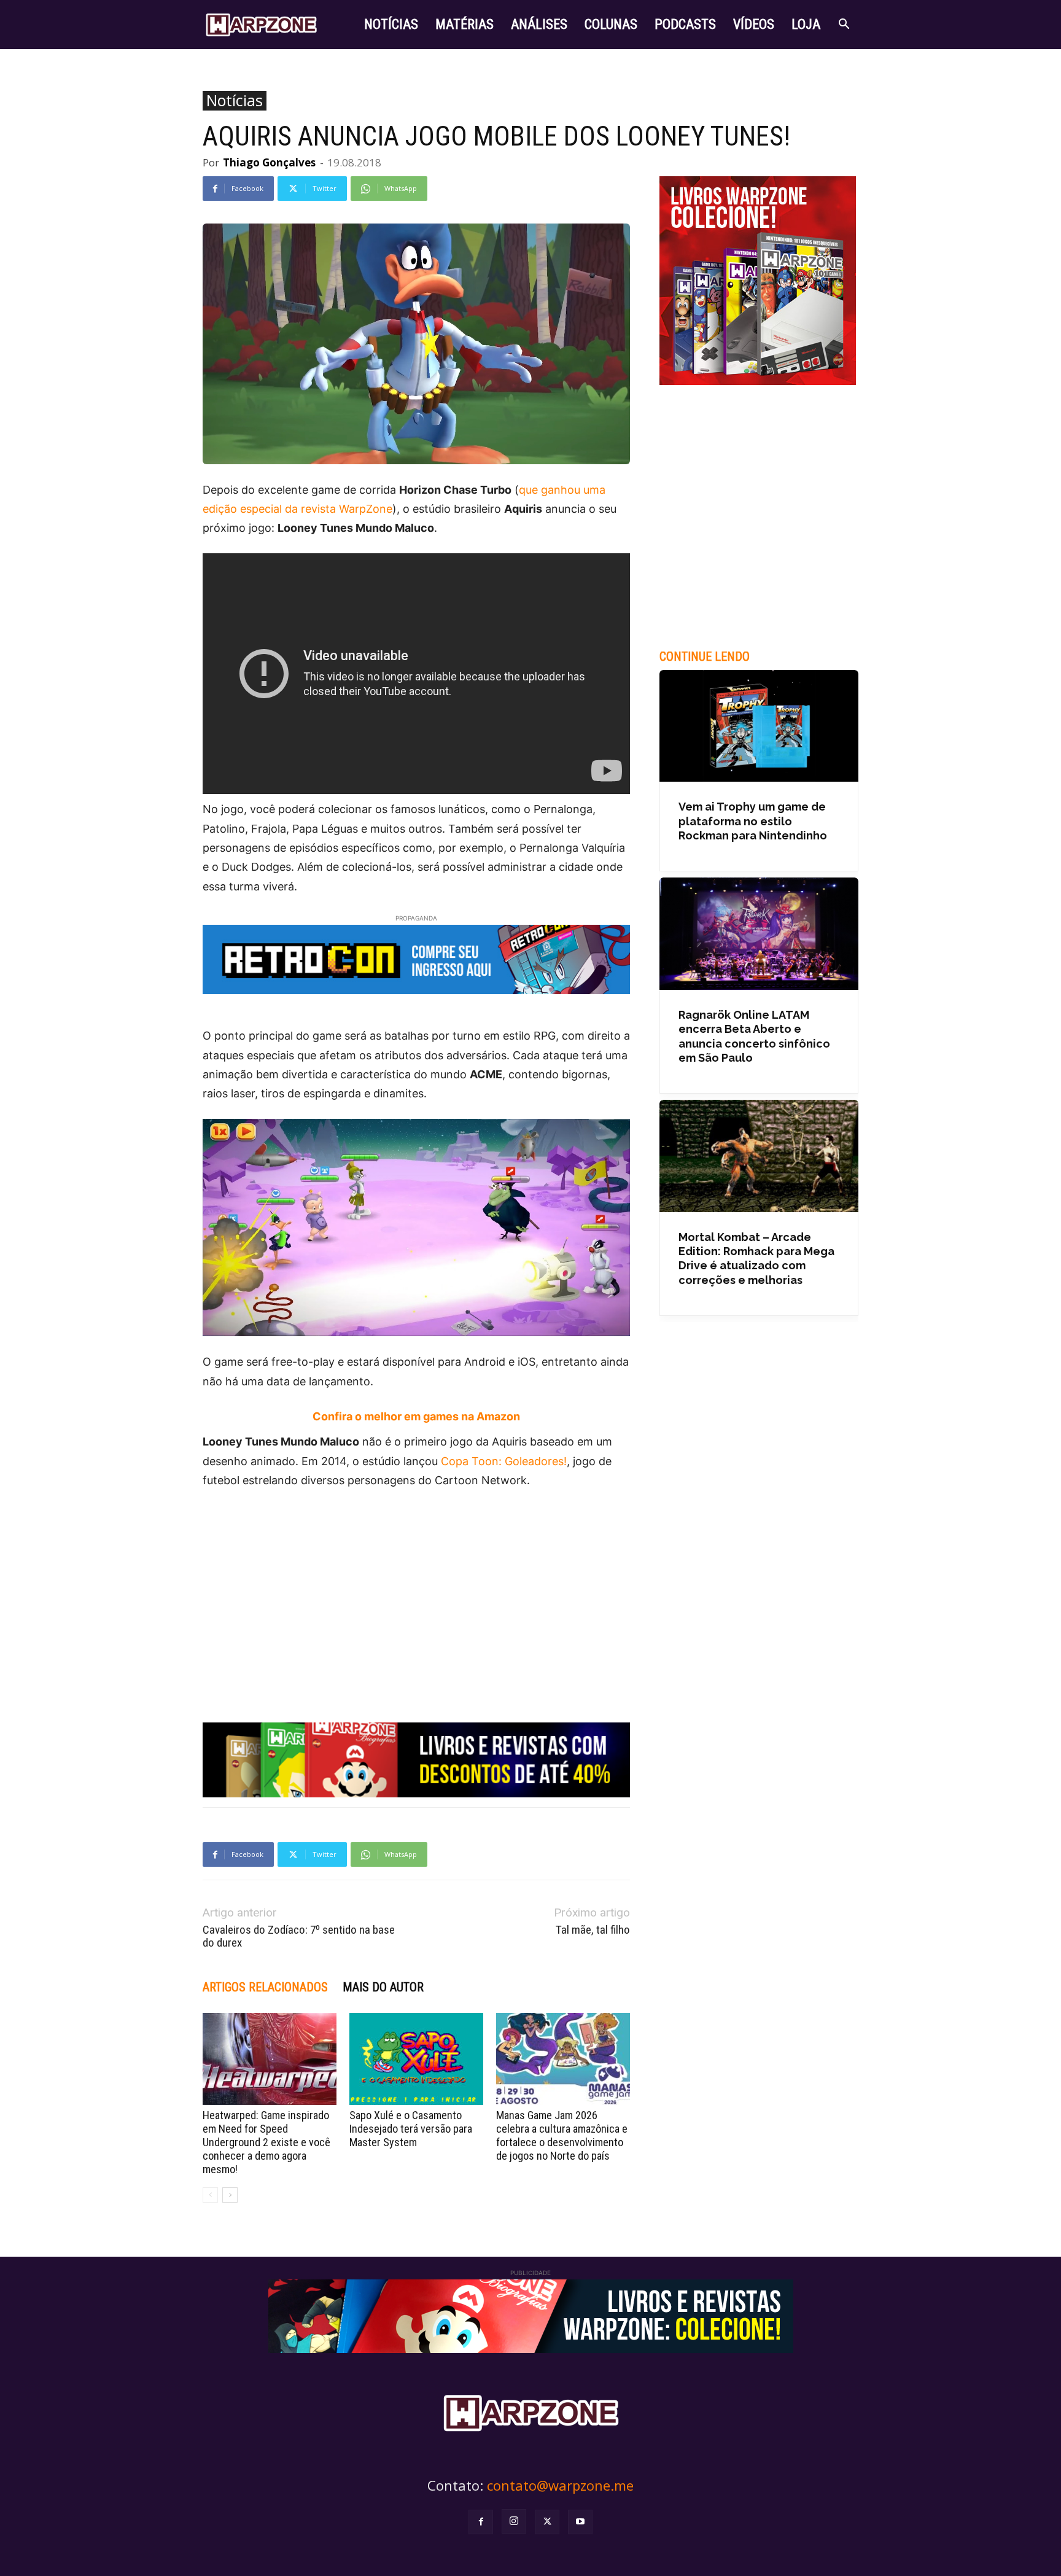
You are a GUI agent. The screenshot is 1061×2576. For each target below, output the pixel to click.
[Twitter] (547, 2522)
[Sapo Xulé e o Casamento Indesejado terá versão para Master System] (416, 2059)
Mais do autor (383, 1987)
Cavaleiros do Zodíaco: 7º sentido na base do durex (299, 1936)
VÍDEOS (754, 24)
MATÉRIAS (464, 24)
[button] (844, 25)
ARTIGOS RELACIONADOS (265, 1987)
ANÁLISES (539, 24)
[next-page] (230, 2195)
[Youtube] (580, 2522)
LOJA (806, 24)
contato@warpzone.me (560, 2485)
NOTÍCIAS (391, 24)
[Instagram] (514, 2521)
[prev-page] (210, 2195)
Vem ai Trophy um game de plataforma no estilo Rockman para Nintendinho (753, 821)
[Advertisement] (416, 1592)
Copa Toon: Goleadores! (504, 1461)
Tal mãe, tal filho (593, 1930)
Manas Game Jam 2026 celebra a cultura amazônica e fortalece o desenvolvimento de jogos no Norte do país (562, 2135)
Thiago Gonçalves (269, 162)
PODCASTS (685, 24)
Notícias (235, 101)
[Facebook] (481, 2522)
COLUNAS (611, 24)
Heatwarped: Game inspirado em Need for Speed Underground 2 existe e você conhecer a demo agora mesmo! (266, 2142)
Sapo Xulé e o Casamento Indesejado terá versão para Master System (411, 2129)
